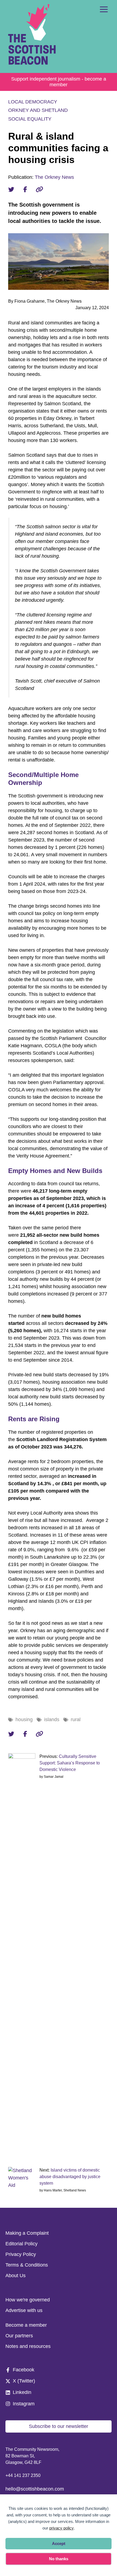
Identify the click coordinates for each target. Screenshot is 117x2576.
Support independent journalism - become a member (59, 82)
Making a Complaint (27, 2233)
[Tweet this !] (11, 189)
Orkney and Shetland (38, 110)
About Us (16, 2276)
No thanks (59, 2559)
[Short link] (39, 189)
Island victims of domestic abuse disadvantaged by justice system (70, 2177)
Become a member (26, 2325)
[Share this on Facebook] (25, 189)
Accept (59, 2543)
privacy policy (61, 2528)
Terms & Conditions (27, 2265)
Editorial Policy (21, 2244)
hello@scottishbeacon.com (35, 2489)
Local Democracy (33, 102)
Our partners (19, 2336)
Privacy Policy (21, 2254)
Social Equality (30, 119)
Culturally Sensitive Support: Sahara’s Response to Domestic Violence (70, 1763)
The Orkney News (54, 177)
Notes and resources (28, 2346)
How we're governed (28, 2300)
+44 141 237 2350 (23, 2475)
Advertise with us (24, 2310)
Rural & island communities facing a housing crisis (58, 148)
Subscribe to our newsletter (59, 2426)
